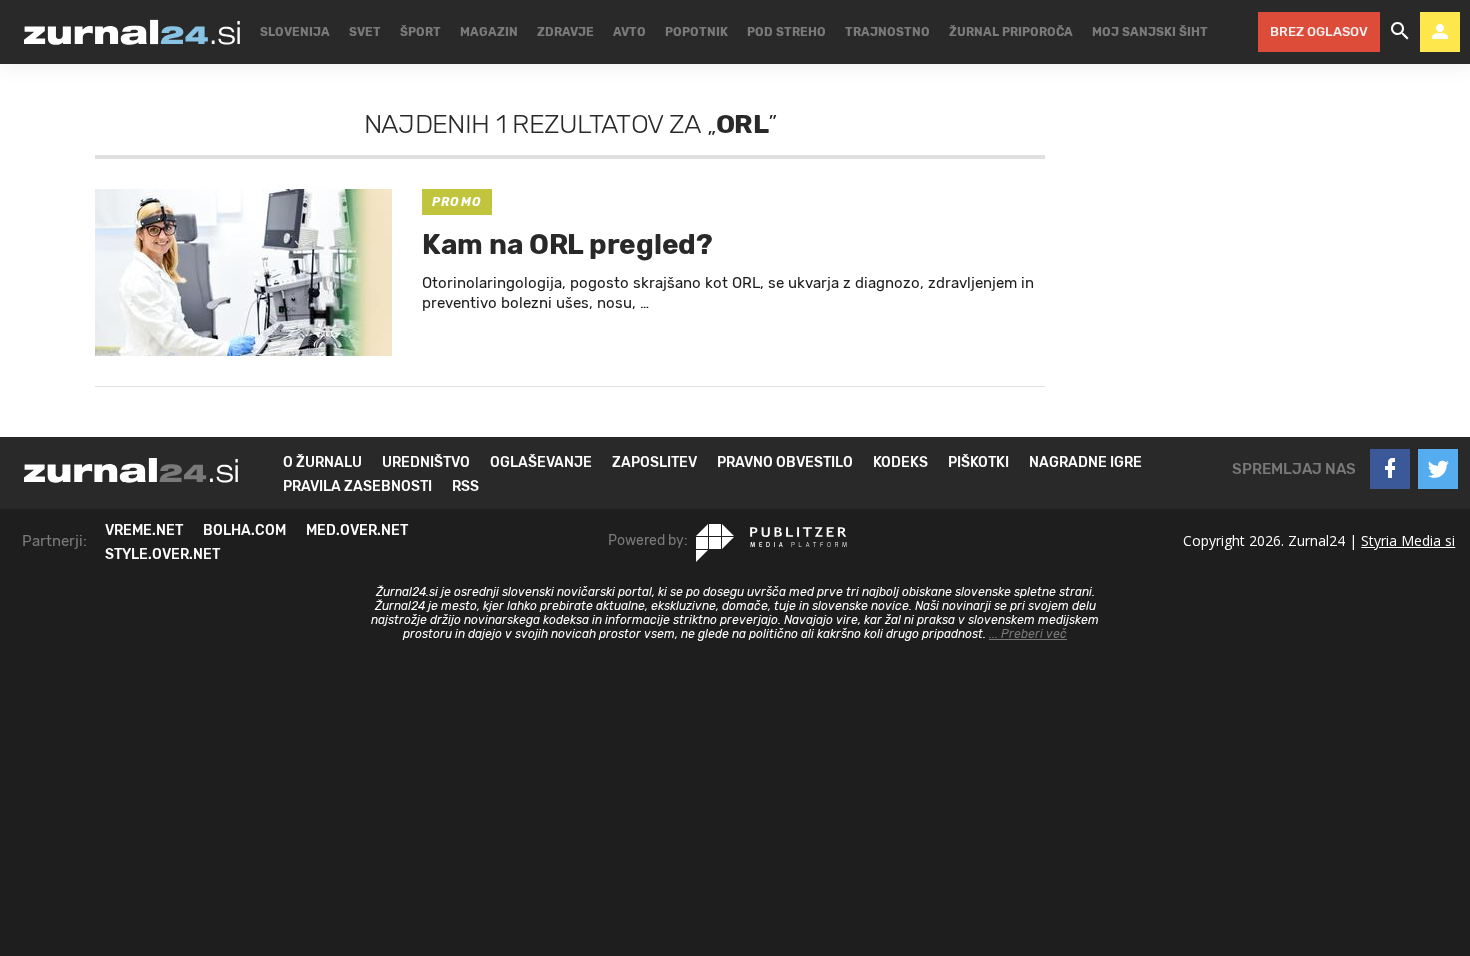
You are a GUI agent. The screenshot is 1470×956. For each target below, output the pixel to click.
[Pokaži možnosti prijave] (1440, 32)
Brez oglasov (1319, 31)
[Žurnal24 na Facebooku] (1390, 469)
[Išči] (1400, 32)
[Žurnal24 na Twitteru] (1438, 469)
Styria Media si (1408, 540)
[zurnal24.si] (132, 32)
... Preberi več (1028, 634)
